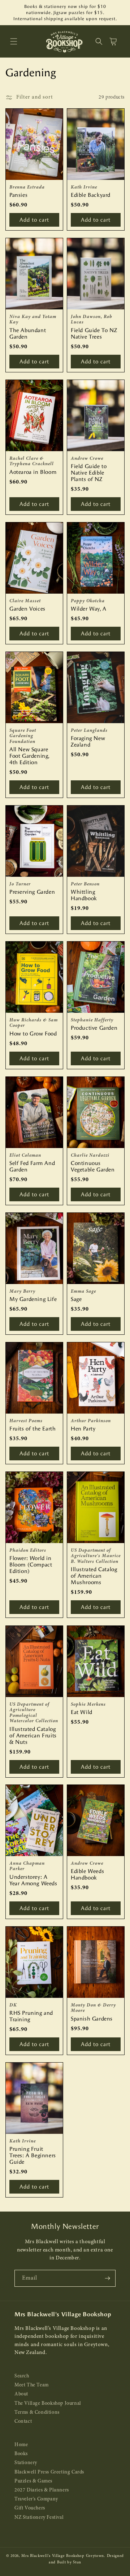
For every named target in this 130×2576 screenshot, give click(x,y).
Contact (23, 2421)
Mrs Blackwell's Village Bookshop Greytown (63, 2556)
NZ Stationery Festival (39, 2518)
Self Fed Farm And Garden (32, 1166)
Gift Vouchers (30, 2508)
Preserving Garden (32, 892)
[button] (14, 41)
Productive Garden (94, 1028)
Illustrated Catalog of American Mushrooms (94, 1576)
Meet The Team (32, 2385)
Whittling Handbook (84, 895)
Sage (76, 1299)
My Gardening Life (33, 1299)
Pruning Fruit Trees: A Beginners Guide (33, 2155)
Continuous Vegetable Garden (93, 1166)
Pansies (18, 195)
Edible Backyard (91, 195)
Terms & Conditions (37, 2412)
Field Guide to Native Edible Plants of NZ (89, 473)
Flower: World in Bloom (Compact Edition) (31, 1565)
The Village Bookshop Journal (48, 2403)
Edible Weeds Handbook (87, 1874)
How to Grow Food (33, 1034)
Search (22, 2376)
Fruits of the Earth (32, 1429)
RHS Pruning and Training (31, 2016)
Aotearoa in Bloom (33, 472)
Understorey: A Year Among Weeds (33, 1880)
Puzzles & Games (33, 2481)
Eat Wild (82, 1712)
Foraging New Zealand (88, 741)
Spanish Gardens (92, 2019)
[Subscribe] (107, 2278)
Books (21, 2454)
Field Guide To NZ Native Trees (94, 334)
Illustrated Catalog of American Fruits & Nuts (33, 1735)
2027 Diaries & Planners (42, 2490)
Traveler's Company (36, 2499)
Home (21, 2445)
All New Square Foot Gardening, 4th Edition (29, 756)
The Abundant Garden (28, 334)
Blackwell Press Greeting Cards (49, 2472)
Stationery (26, 2463)
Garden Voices (27, 609)
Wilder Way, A (89, 609)
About (21, 2394)
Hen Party (83, 1429)
